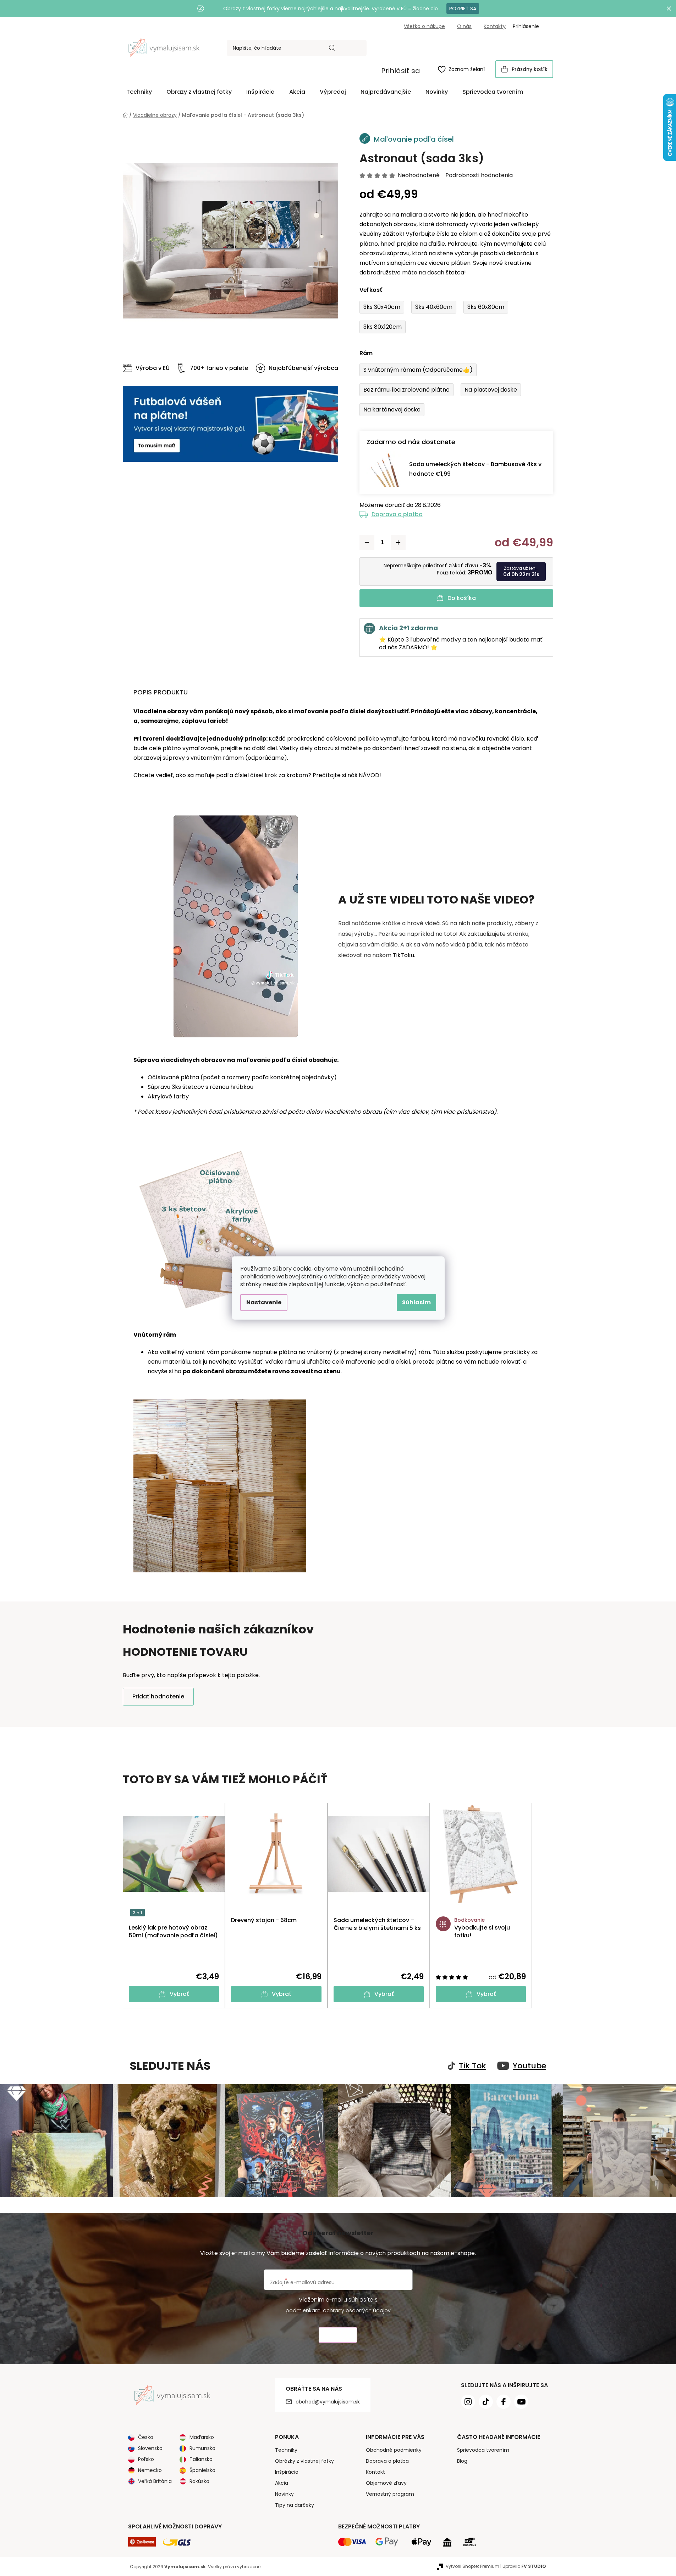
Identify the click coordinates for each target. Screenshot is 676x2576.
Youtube (529, 2066)
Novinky (284, 2494)
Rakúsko (199, 2481)
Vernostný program (390, 2494)
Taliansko (201, 2459)
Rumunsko (202, 2448)
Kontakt (375, 2472)
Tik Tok (472, 2066)
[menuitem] (139, 92)
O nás (464, 26)
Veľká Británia (155, 2481)
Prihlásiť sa (401, 71)
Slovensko (150, 2448)
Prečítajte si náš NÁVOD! (347, 775)
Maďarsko (202, 2437)
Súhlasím (416, 1302)
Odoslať (338, 2335)
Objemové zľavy (386, 2483)
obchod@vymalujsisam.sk (328, 2402)
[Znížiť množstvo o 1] (367, 542)
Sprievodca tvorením (483, 2450)
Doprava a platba (397, 514)
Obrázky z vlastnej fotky (304, 2461)
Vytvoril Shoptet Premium (472, 2566)
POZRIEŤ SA (463, 9)
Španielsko (202, 2470)
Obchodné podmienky (394, 2450)
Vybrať (179, 1994)
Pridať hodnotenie (158, 1696)
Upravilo (524, 2566)
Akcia (282, 2483)
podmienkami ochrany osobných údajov (338, 2310)
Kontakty (495, 26)
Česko (146, 2437)
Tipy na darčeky (295, 2505)
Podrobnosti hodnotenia (479, 175)
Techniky (286, 2450)
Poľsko (146, 2459)
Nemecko (150, 2470)
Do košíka (462, 598)
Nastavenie (264, 1302)
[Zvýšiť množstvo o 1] (398, 542)
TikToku (403, 955)
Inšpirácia (287, 2472)
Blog (462, 2461)
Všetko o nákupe (424, 26)
